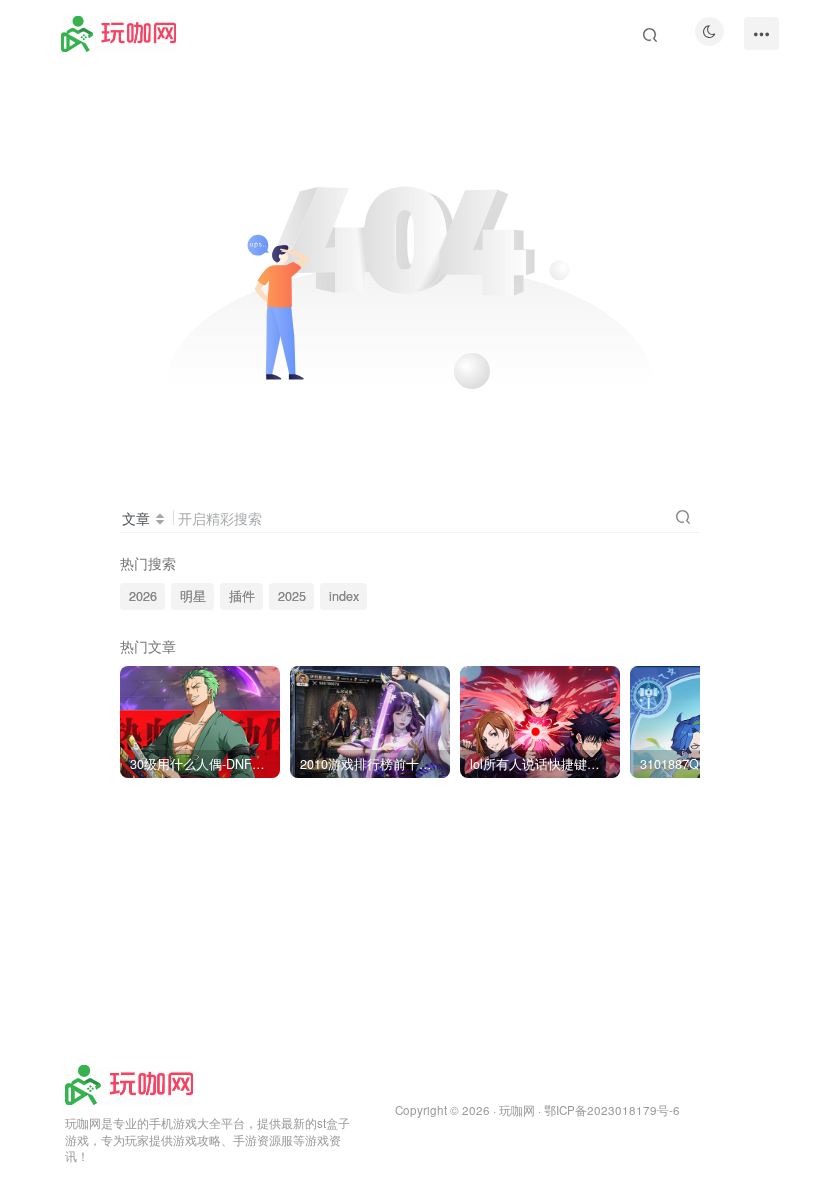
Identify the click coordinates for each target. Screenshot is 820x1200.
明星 (193, 596)
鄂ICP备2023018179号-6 (612, 1110)
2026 (143, 596)
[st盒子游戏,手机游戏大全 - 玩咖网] (129, 1082)
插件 (242, 596)
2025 (292, 596)
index (344, 596)
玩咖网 (517, 1110)
